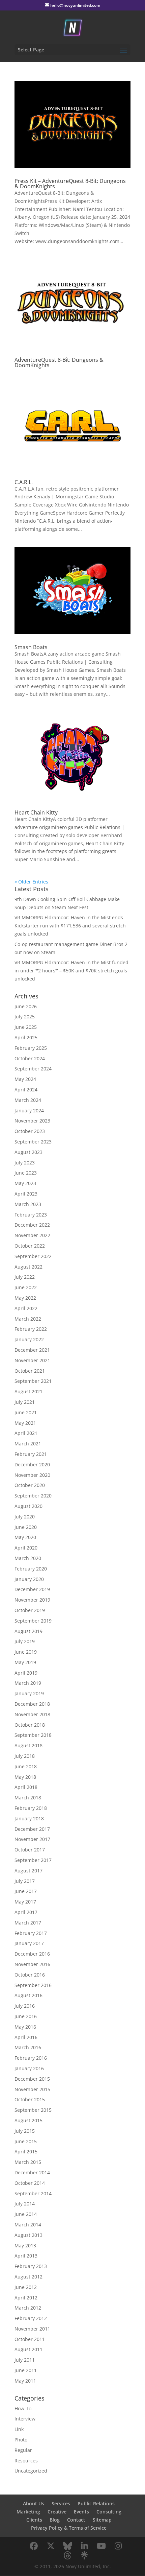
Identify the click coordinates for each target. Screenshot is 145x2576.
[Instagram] (118, 2546)
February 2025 (31, 1048)
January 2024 (29, 1110)
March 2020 (28, 1558)
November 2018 (32, 1714)
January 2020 (29, 1579)
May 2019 (25, 1662)
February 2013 (31, 2266)
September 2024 (33, 1069)
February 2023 (31, 1215)
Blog (55, 2520)
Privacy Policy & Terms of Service (69, 2528)
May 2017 (25, 1902)
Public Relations (96, 2503)
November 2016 (32, 1964)
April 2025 (26, 1037)
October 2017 (30, 1850)
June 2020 (26, 1527)
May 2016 (25, 2027)
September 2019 (33, 1621)
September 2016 (33, 1985)
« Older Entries (31, 882)
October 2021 (30, 1371)
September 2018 (33, 1735)
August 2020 (28, 1506)
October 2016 (30, 1975)
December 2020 (32, 1464)
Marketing (28, 2512)
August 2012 (28, 2277)
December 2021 (32, 1350)
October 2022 (30, 1246)
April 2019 (26, 1673)
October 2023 (30, 1131)
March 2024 (28, 1100)
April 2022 (26, 1308)
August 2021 (28, 1391)
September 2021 (33, 1381)
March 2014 (28, 2225)
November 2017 (32, 1839)
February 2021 (31, 1454)
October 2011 (30, 2339)
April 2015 (26, 2152)
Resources (26, 2461)
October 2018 (30, 1725)
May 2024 (25, 1079)
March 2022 (28, 1319)
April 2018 (26, 1787)
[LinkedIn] (84, 2546)
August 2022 (28, 1267)
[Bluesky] (67, 2546)
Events (81, 2512)
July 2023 (25, 1163)
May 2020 (25, 1537)
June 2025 (26, 1027)
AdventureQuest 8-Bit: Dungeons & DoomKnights (59, 362)
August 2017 (28, 1871)
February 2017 (31, 1933)
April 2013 (26, 2256)
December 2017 (32, 1829)
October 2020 (30, 1485)
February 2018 (31, 1808)
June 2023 (26, 1173)
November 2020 (32, 1475)
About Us (34, 2503)
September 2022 (33, 1256)
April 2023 (26, 1194)
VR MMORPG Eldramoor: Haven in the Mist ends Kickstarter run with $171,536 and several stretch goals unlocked (70, 926)
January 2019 (29, 1693)
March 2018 (28, 1798)
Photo (21, 2440)
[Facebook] (34, 2546)
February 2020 (31, 1569)
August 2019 (28, 1631)
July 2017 (25, 1881)
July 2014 (25, 2204)
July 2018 (25, 1756)
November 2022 (32, 1235)
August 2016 (28, 1995)
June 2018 (26, 1766)
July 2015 (25, 2131)
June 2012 (26, 2287)
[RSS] (84, 2555)
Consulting (109, 2512)
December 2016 (32, 1954)
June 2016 (26, 2016)
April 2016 (26, 2037)
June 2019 (26, 1652)
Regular (23, 2450)
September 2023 (33, 1142)
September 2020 (33, 1496)
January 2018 (29, 1818)
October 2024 (30, 1058)
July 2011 (25, 2360)
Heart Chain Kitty (36, 812)
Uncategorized (31, 2471)
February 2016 (31, 2058)
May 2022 (25, 1298)
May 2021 (25, 1423)
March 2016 (28, 2047)
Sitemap (102, 2520)
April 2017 (26, 1912)
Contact (76, 2520)
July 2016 (25, 2006)
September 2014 (33, 2193)
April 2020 (26, 1548)
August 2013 (28, 2235)
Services (61, 2503)
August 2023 (28, 1152)
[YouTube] (101, 2546)
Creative (57, 2512)
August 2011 (28, 2349)
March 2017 (28, 1923)
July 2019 (25, 1641)
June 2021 (26, 1412)
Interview (25, 2419)
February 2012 (31, 2318)
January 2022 (29, 1339)
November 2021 (32, 1360)
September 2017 (33, 1860)
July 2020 (25, 1517)
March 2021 (28, 1444)
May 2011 (25, 2381)
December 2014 (32, 2172)
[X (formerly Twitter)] (51, 2546)
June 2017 (26, 1891)
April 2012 (26, 2298)
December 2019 (32, 1589)
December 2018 (32, 1704)
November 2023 (32, 1121)
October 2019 (30, 1610)
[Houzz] (67, 2555)
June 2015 (26, 2141)
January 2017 (29, 1943)
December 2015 (32, 2079)
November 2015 (32, 2089)
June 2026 (26, 1006)
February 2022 (31, 1329)
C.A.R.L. (24, 482)
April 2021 (26, 1433)
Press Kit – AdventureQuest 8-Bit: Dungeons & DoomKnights (70, 184)
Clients (34, 2520)
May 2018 (25, 1777)
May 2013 (25, 2246)
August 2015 (28, 2120)
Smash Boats (31, 647)
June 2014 (26, 2214)
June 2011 (26, 2370)
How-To (23, 2408)
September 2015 (33, 2110)
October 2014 (30, 2183)
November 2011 (32, 2329)
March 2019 (28, 1683)
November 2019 (32, 1600)
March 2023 (28, 1204)
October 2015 (30, 2099)
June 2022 (26, 1287)
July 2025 (25, 1017)
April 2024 (26, 1090)
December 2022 (32, 1225)
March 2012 (28, 2308)
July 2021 (25, 1402)
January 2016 (29, 2068)
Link (19, 2429)
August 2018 (28, 1745)
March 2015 (28, 2162)
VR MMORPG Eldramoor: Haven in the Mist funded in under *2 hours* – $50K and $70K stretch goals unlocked (71, 971)
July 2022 (25, 1277)
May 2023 (25, 1183)
